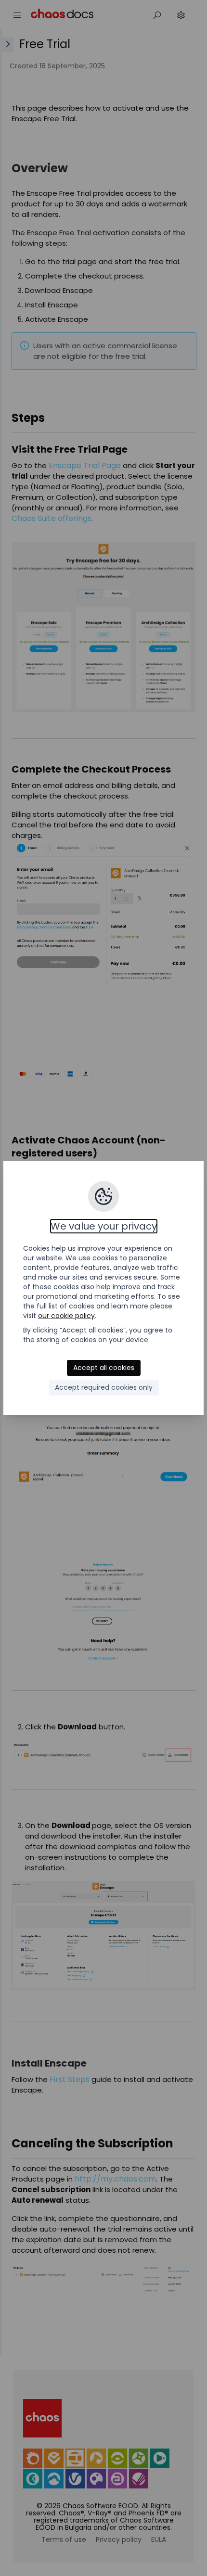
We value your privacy (104, 1226)
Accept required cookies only (104, 1387)
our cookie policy (66, 1316)
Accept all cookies (104, 1368)
